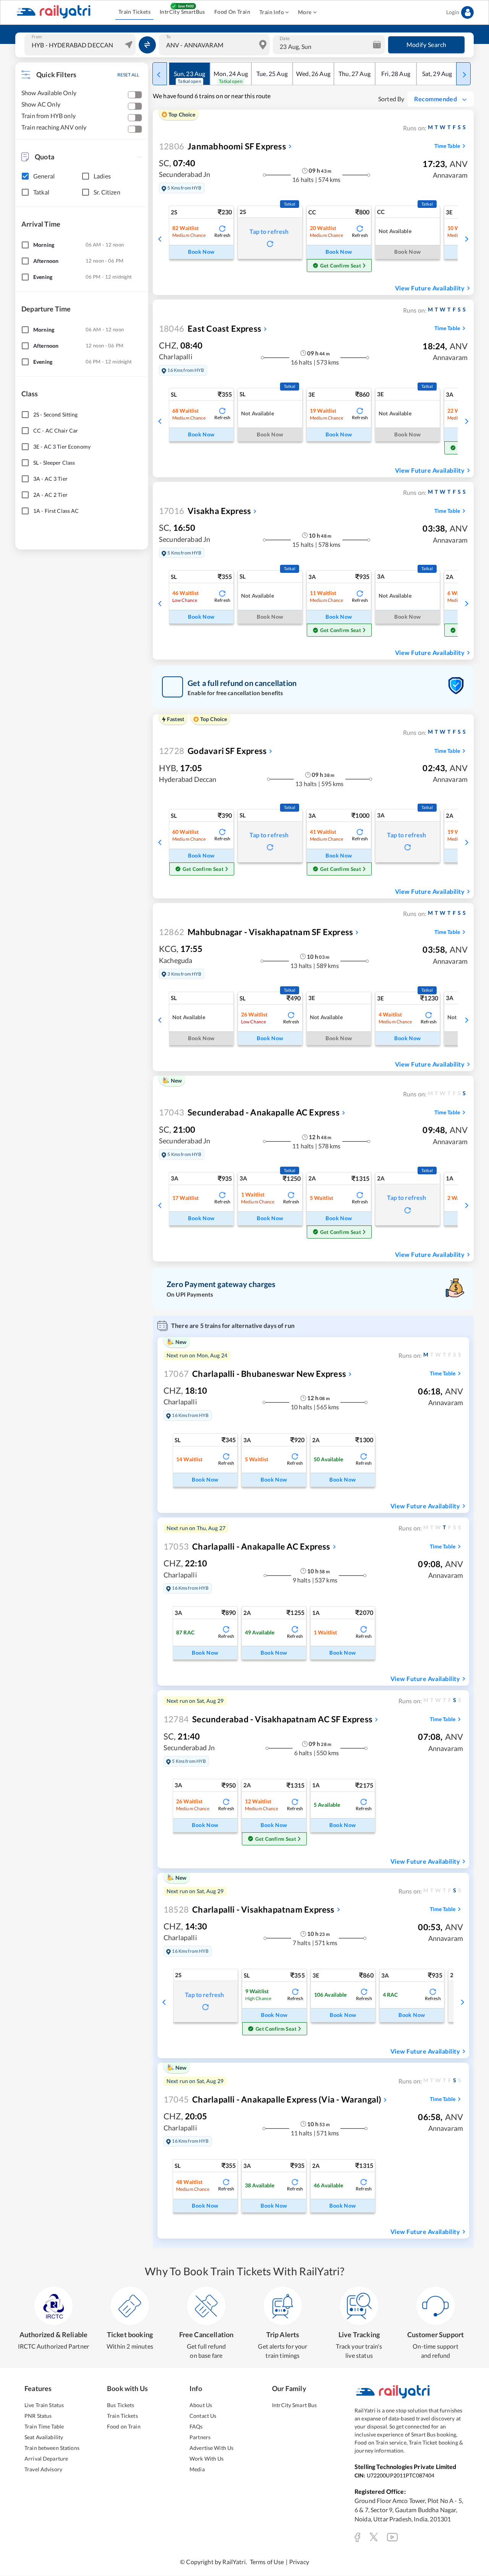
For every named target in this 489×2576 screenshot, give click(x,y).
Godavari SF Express (213, 751)
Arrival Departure (46, 2458)
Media (197, 2469)
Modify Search (427, 45)
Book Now (201, 252)
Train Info (272, 12)
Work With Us (207, 2458)
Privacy (299, 2562)
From (37, 37)
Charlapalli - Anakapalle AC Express (247, 1546)
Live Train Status (44, 2405)
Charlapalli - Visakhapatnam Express (249, 1909)
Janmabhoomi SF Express (223, 146)
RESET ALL (128, 75)
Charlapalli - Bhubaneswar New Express (255, 1374)
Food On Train (232, 12)
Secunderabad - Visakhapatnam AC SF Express (268, 1719)
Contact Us (203, 2416)
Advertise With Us (211, 2448)
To (168, 37)
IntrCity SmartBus (182, 12)
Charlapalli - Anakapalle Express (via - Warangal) (272, 2099)
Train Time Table (44, 2426)
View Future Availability (430, 288)
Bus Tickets (121, 2405)
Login (453, 12)
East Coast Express (210, 328)
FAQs (196, 2426)
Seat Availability (44, 2437)
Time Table (447, 146)
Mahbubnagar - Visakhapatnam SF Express (256, 932)
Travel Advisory (43, 2469)
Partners (200, 2437)
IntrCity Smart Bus (294, 2405)
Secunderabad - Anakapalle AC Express (249, 1112)
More (305, 12)
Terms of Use (267, 2562)
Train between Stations (52, 2448)
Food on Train (124, 2426)
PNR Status (38, 2416)
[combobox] (81, 45)
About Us (201, 2405)
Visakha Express (205, 511)
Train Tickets (134, 12)
